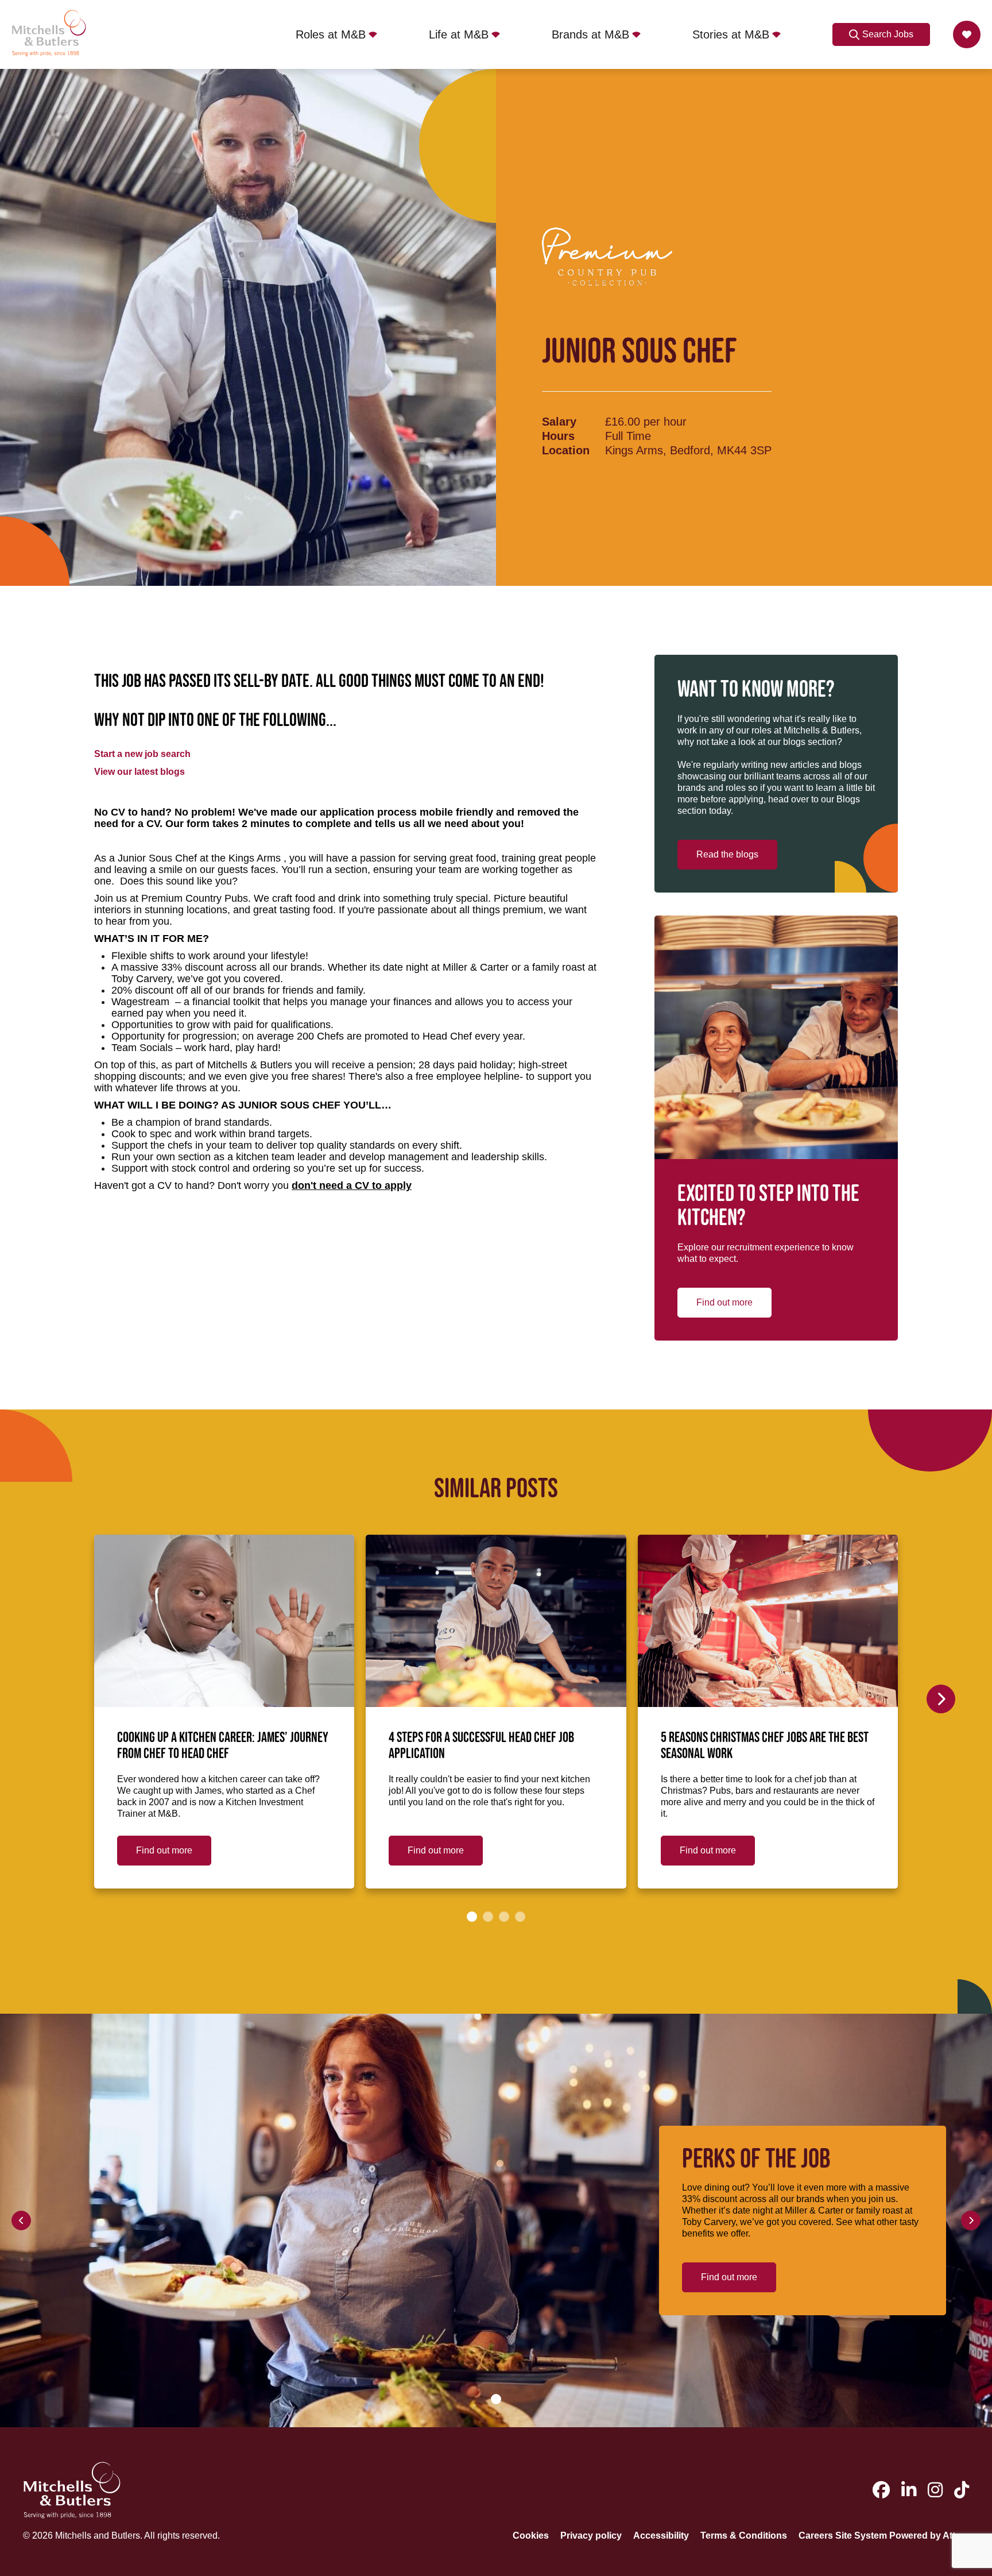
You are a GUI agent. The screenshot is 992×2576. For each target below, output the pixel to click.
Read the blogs (727, 854)
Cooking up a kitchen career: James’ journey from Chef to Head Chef (223, 1746)
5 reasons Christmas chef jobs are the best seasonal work (765, 1746)
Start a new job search (142, 754)
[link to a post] (224, 1621)
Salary (559, 422)
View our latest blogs (139, 772)
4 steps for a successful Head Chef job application (481, 1746)
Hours (558, 436)
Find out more (724, 1302)
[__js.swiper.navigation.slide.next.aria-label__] (941, 1699)
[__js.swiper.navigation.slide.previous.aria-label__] (21, 2220)
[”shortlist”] (967, 34)
